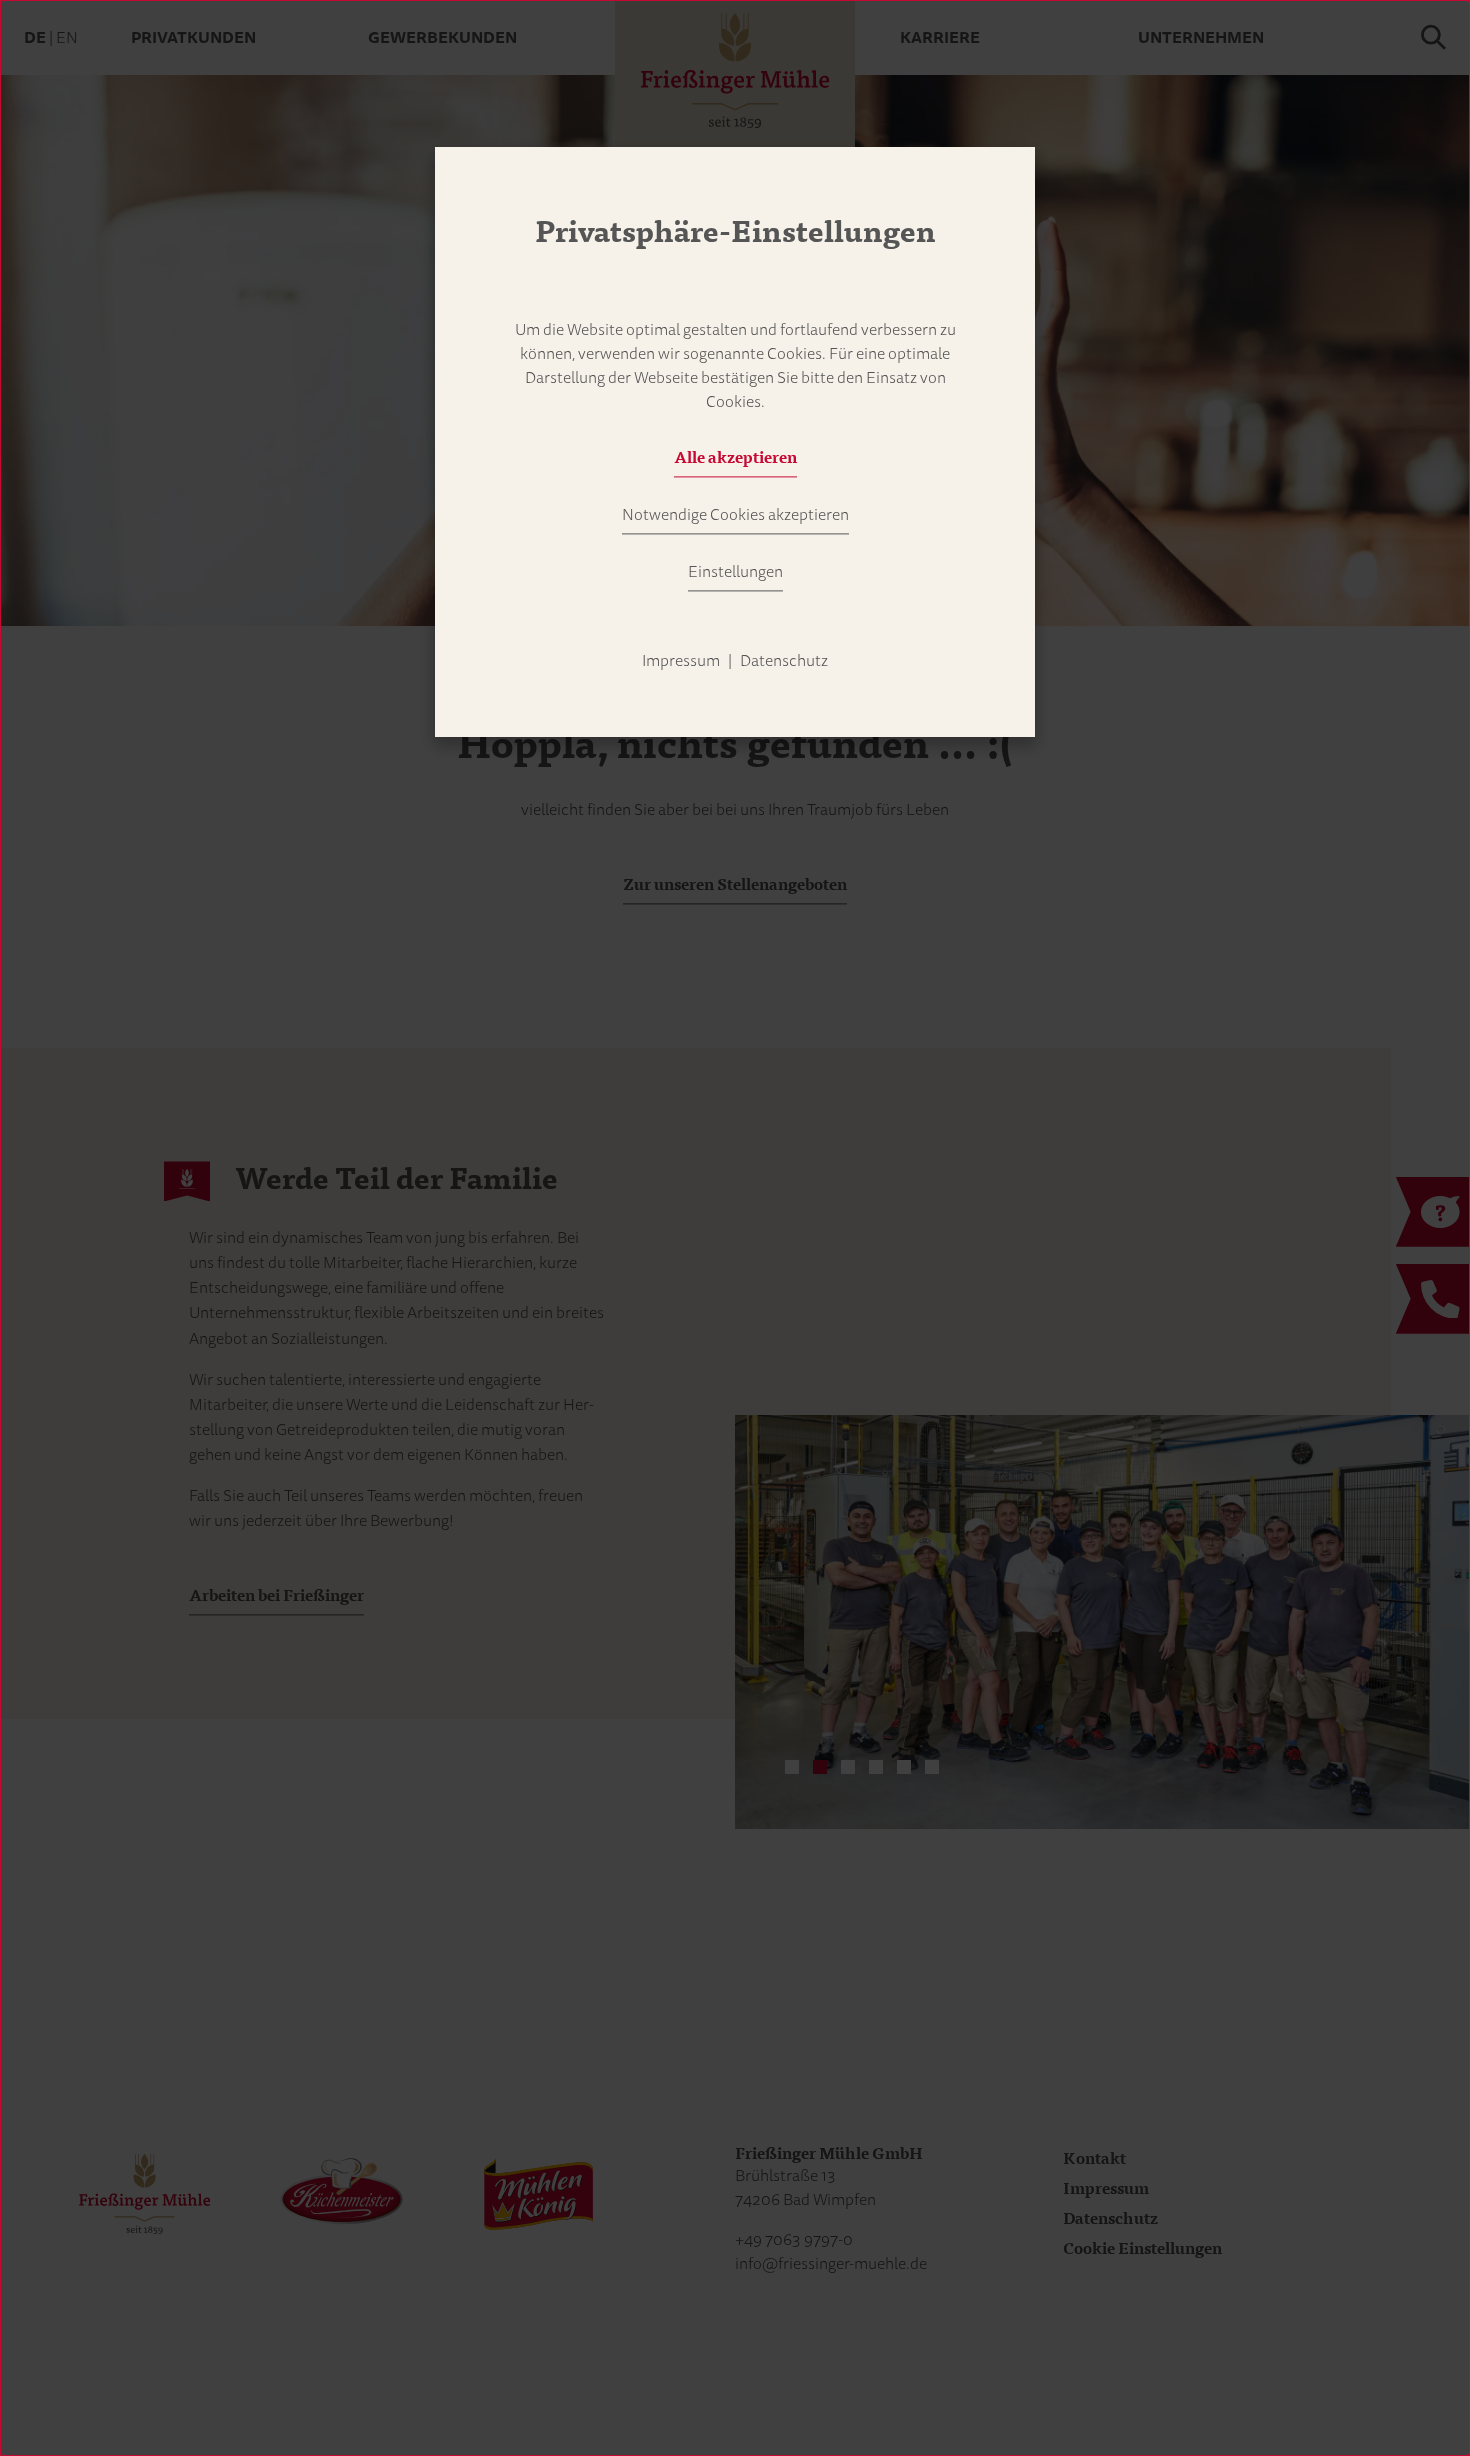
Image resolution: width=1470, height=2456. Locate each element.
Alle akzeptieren (735, 458)
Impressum (681, 661)
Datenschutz (784, 661)
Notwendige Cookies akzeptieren (735, 515)
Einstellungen (735, 572)
